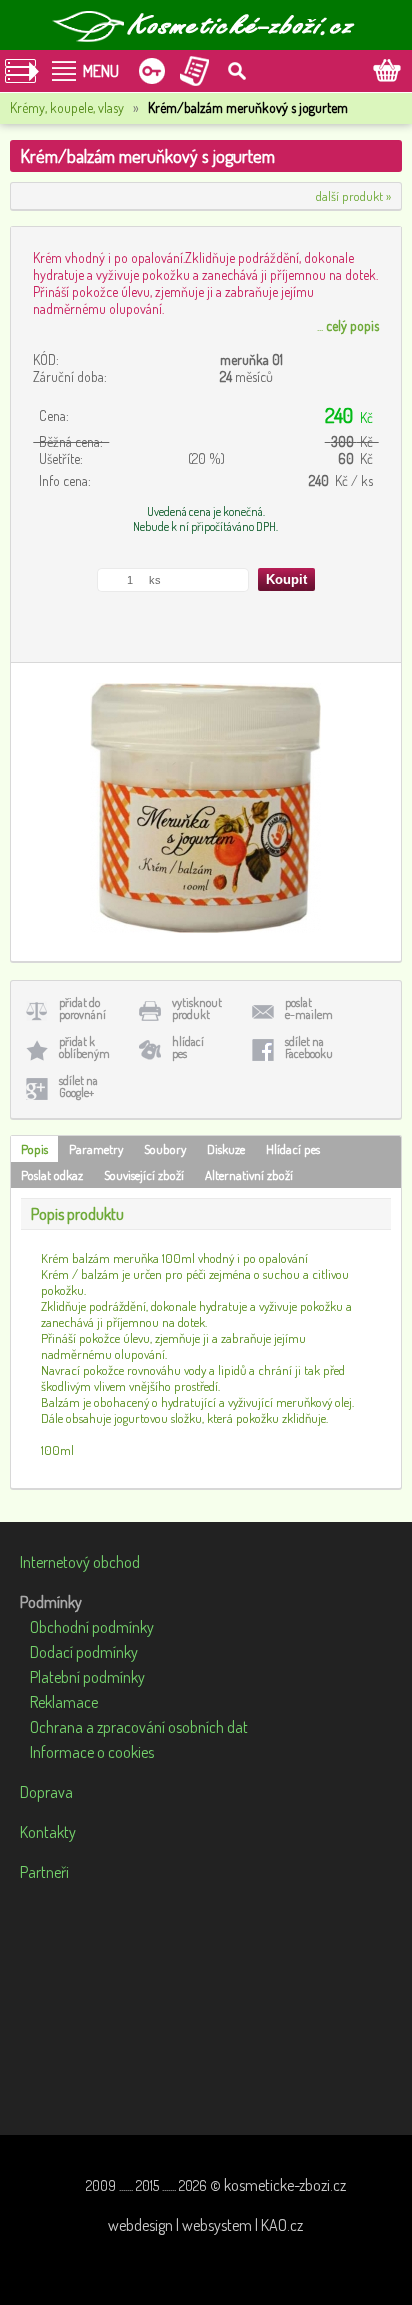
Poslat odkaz (52, 1175)
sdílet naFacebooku (309, 1047)
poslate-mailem (309, 1008)
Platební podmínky (87, 1677)
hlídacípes (188, 1047)
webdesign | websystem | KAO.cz (205, 2225)
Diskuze (226, 1149)
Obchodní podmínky (92, 1627)
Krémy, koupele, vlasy (67, 107)
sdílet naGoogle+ (78, 1086)
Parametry (96, 1149)
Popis (34, 1149)
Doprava (46, 1792)
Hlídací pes (293, 1149)
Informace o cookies (92, 1752)
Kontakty (48, 1832)
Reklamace (64, 1702)
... (348, 325)
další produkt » (353, 196)
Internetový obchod (80, 1562)
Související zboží (144, 1175)
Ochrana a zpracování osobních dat (139, 1727)
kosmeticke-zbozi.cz (285, 2185)
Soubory (165, 1149)
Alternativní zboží (249, 1175)
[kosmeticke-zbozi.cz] (206, 25)
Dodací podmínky (84, 1652)
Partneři (44, 1872)
